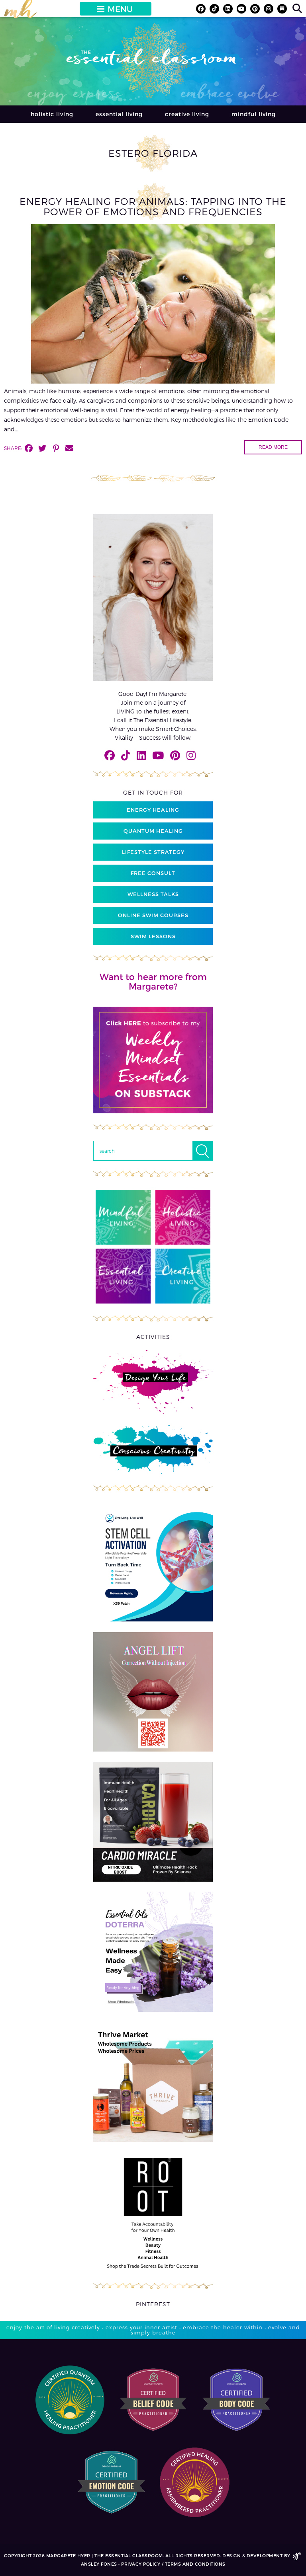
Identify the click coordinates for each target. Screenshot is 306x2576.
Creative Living (187, 114)
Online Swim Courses (153, 915)
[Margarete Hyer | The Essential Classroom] (20, 12)
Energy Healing (153, 810)
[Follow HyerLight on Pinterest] (255, 9)
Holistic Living (52, 114)
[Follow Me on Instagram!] (269, 9)
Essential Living (119, 114)
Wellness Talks (153, 894)
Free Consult (153, 873)
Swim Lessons (153, 936)
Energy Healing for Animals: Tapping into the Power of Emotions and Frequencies (153, 206)
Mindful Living (254, 114)
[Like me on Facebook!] (201, 9)
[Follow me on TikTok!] (214, 9)
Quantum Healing (153, 831)
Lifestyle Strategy (153, 852)
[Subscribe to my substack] (282, 9)
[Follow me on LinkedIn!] (228, 9)
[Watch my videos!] (241, 9)
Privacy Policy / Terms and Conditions (173, 2564)
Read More (273, 447)
